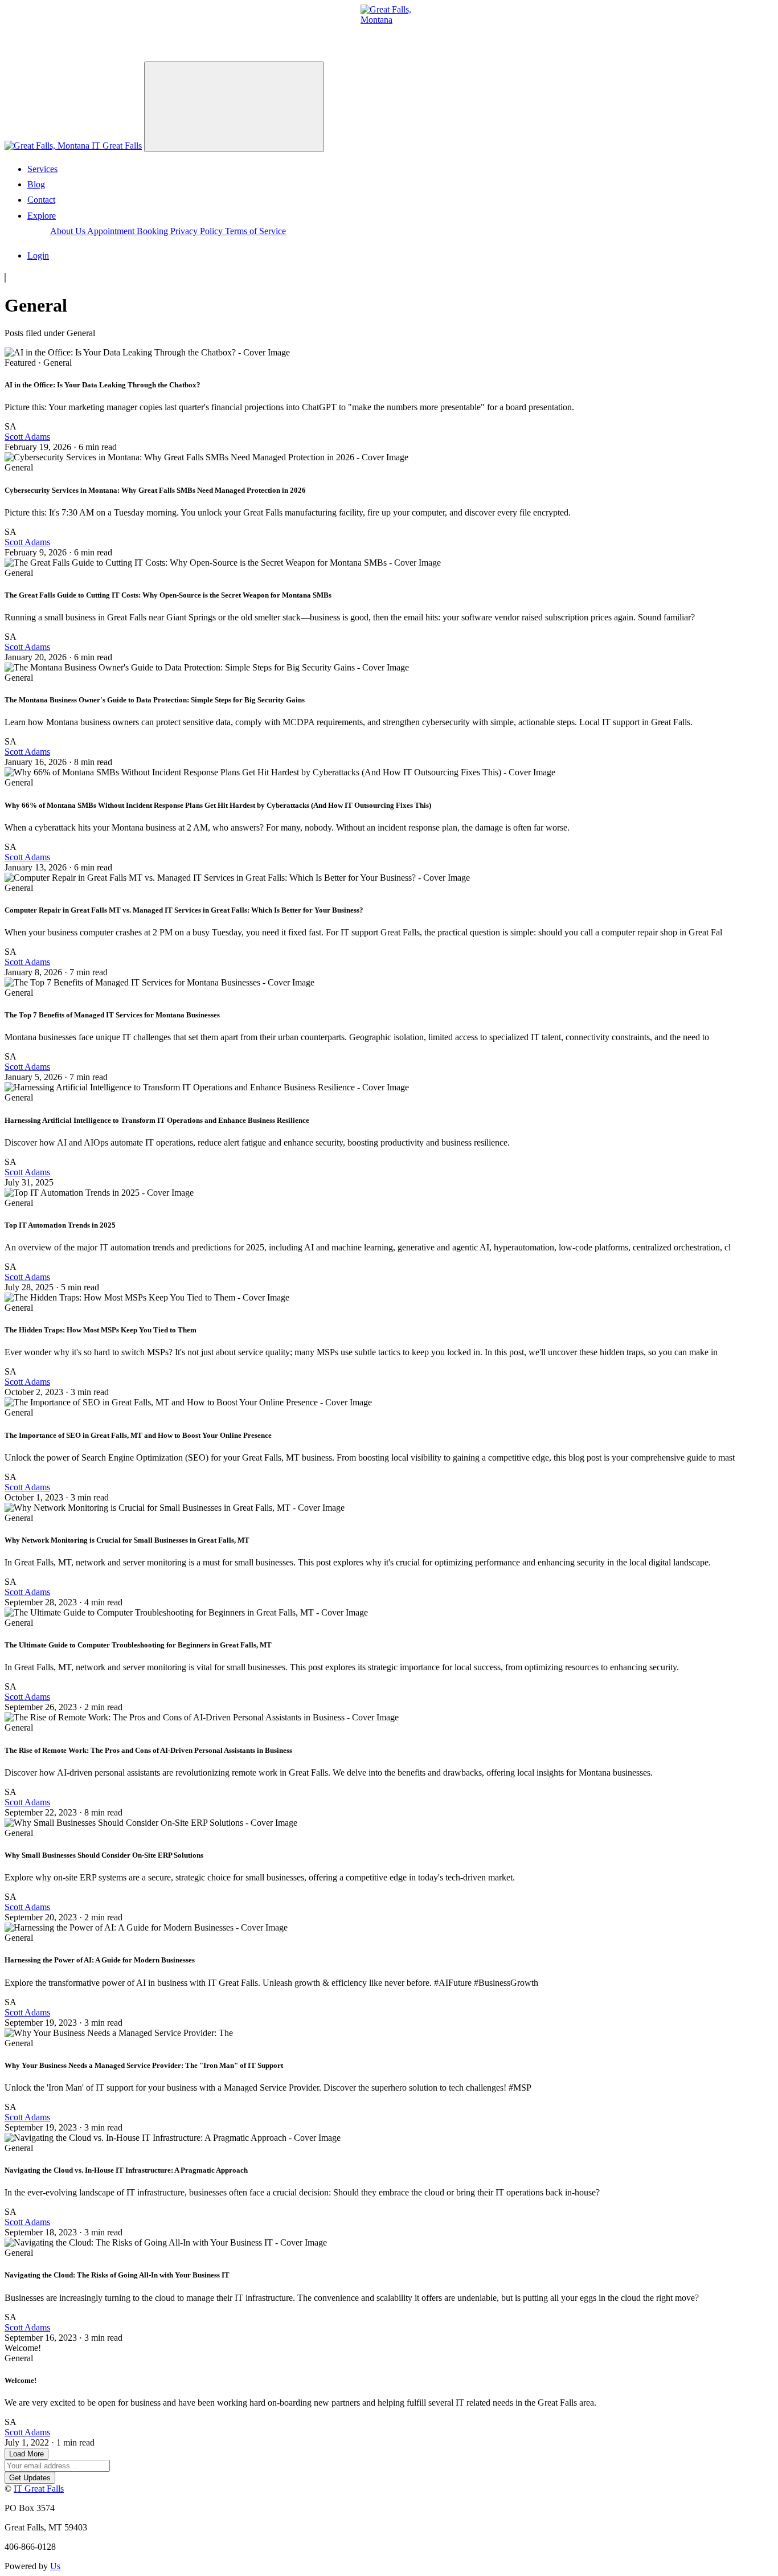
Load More (26, 2454)
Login (38, 255)
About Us (69, 231)
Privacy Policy (198, 231)
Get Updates (30, 2478)
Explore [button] (42, 216)
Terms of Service (255, 231)
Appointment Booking (129, 231)
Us (55, 2566)
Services (42, 169)
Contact (41, 200)
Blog (36, 184)
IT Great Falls (116, 146)
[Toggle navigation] (234, 107)
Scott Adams (27, 437)
